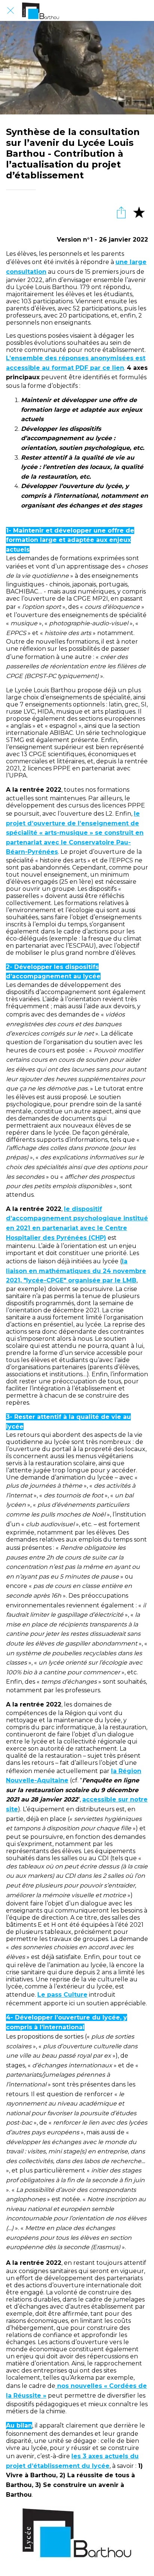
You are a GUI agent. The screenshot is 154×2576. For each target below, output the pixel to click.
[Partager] (121, 212)
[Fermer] (10, 10)
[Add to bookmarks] (139, 212)
